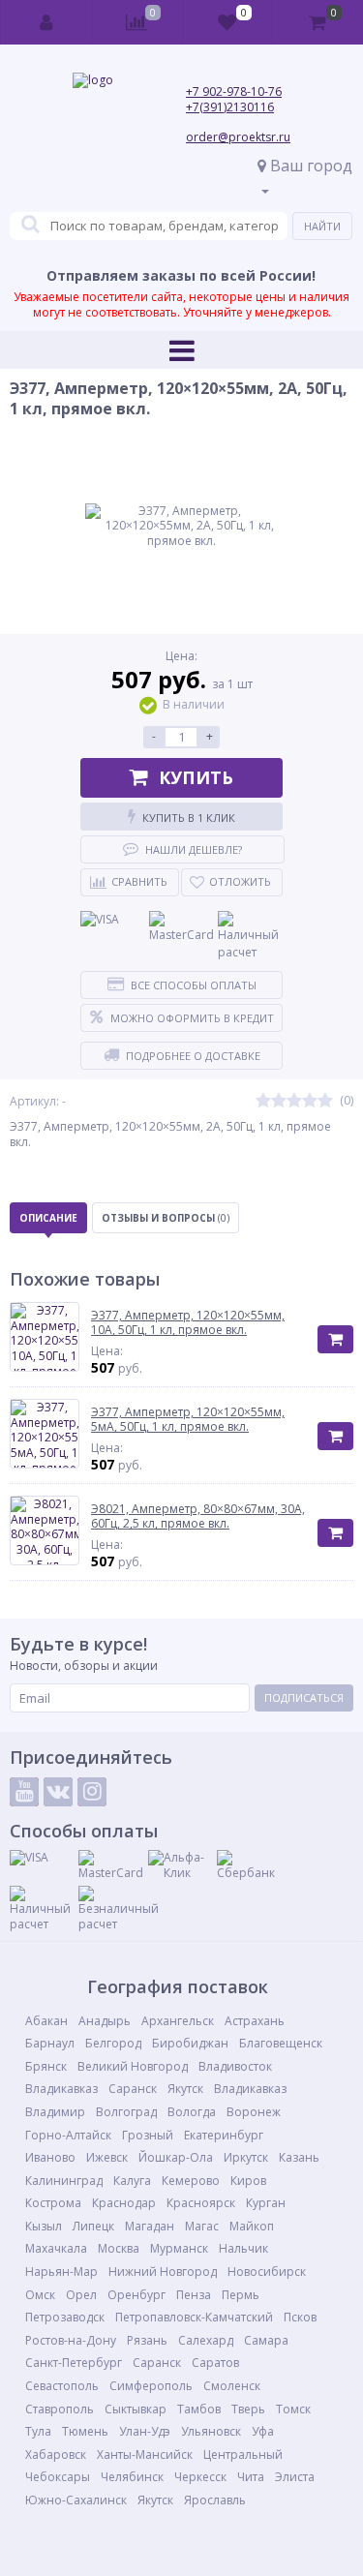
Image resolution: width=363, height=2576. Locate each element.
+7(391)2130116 (230, 107)
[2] (279, 1101)
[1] (263, 1101)
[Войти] (46, 22)
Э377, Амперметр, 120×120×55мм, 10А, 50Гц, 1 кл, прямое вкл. (188, 1323)
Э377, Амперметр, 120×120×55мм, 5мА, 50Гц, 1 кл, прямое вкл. (188, 1420)
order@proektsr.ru (238, 137)
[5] (325, 1101)
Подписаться (304, 1697)
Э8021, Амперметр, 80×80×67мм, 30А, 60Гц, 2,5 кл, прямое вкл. (198, 1516)
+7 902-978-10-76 (234, 91)
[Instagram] (92, 1792)
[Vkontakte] (58, 1792)
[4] (310, 1101)
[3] (294, 1101)
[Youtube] (24, 1792)
